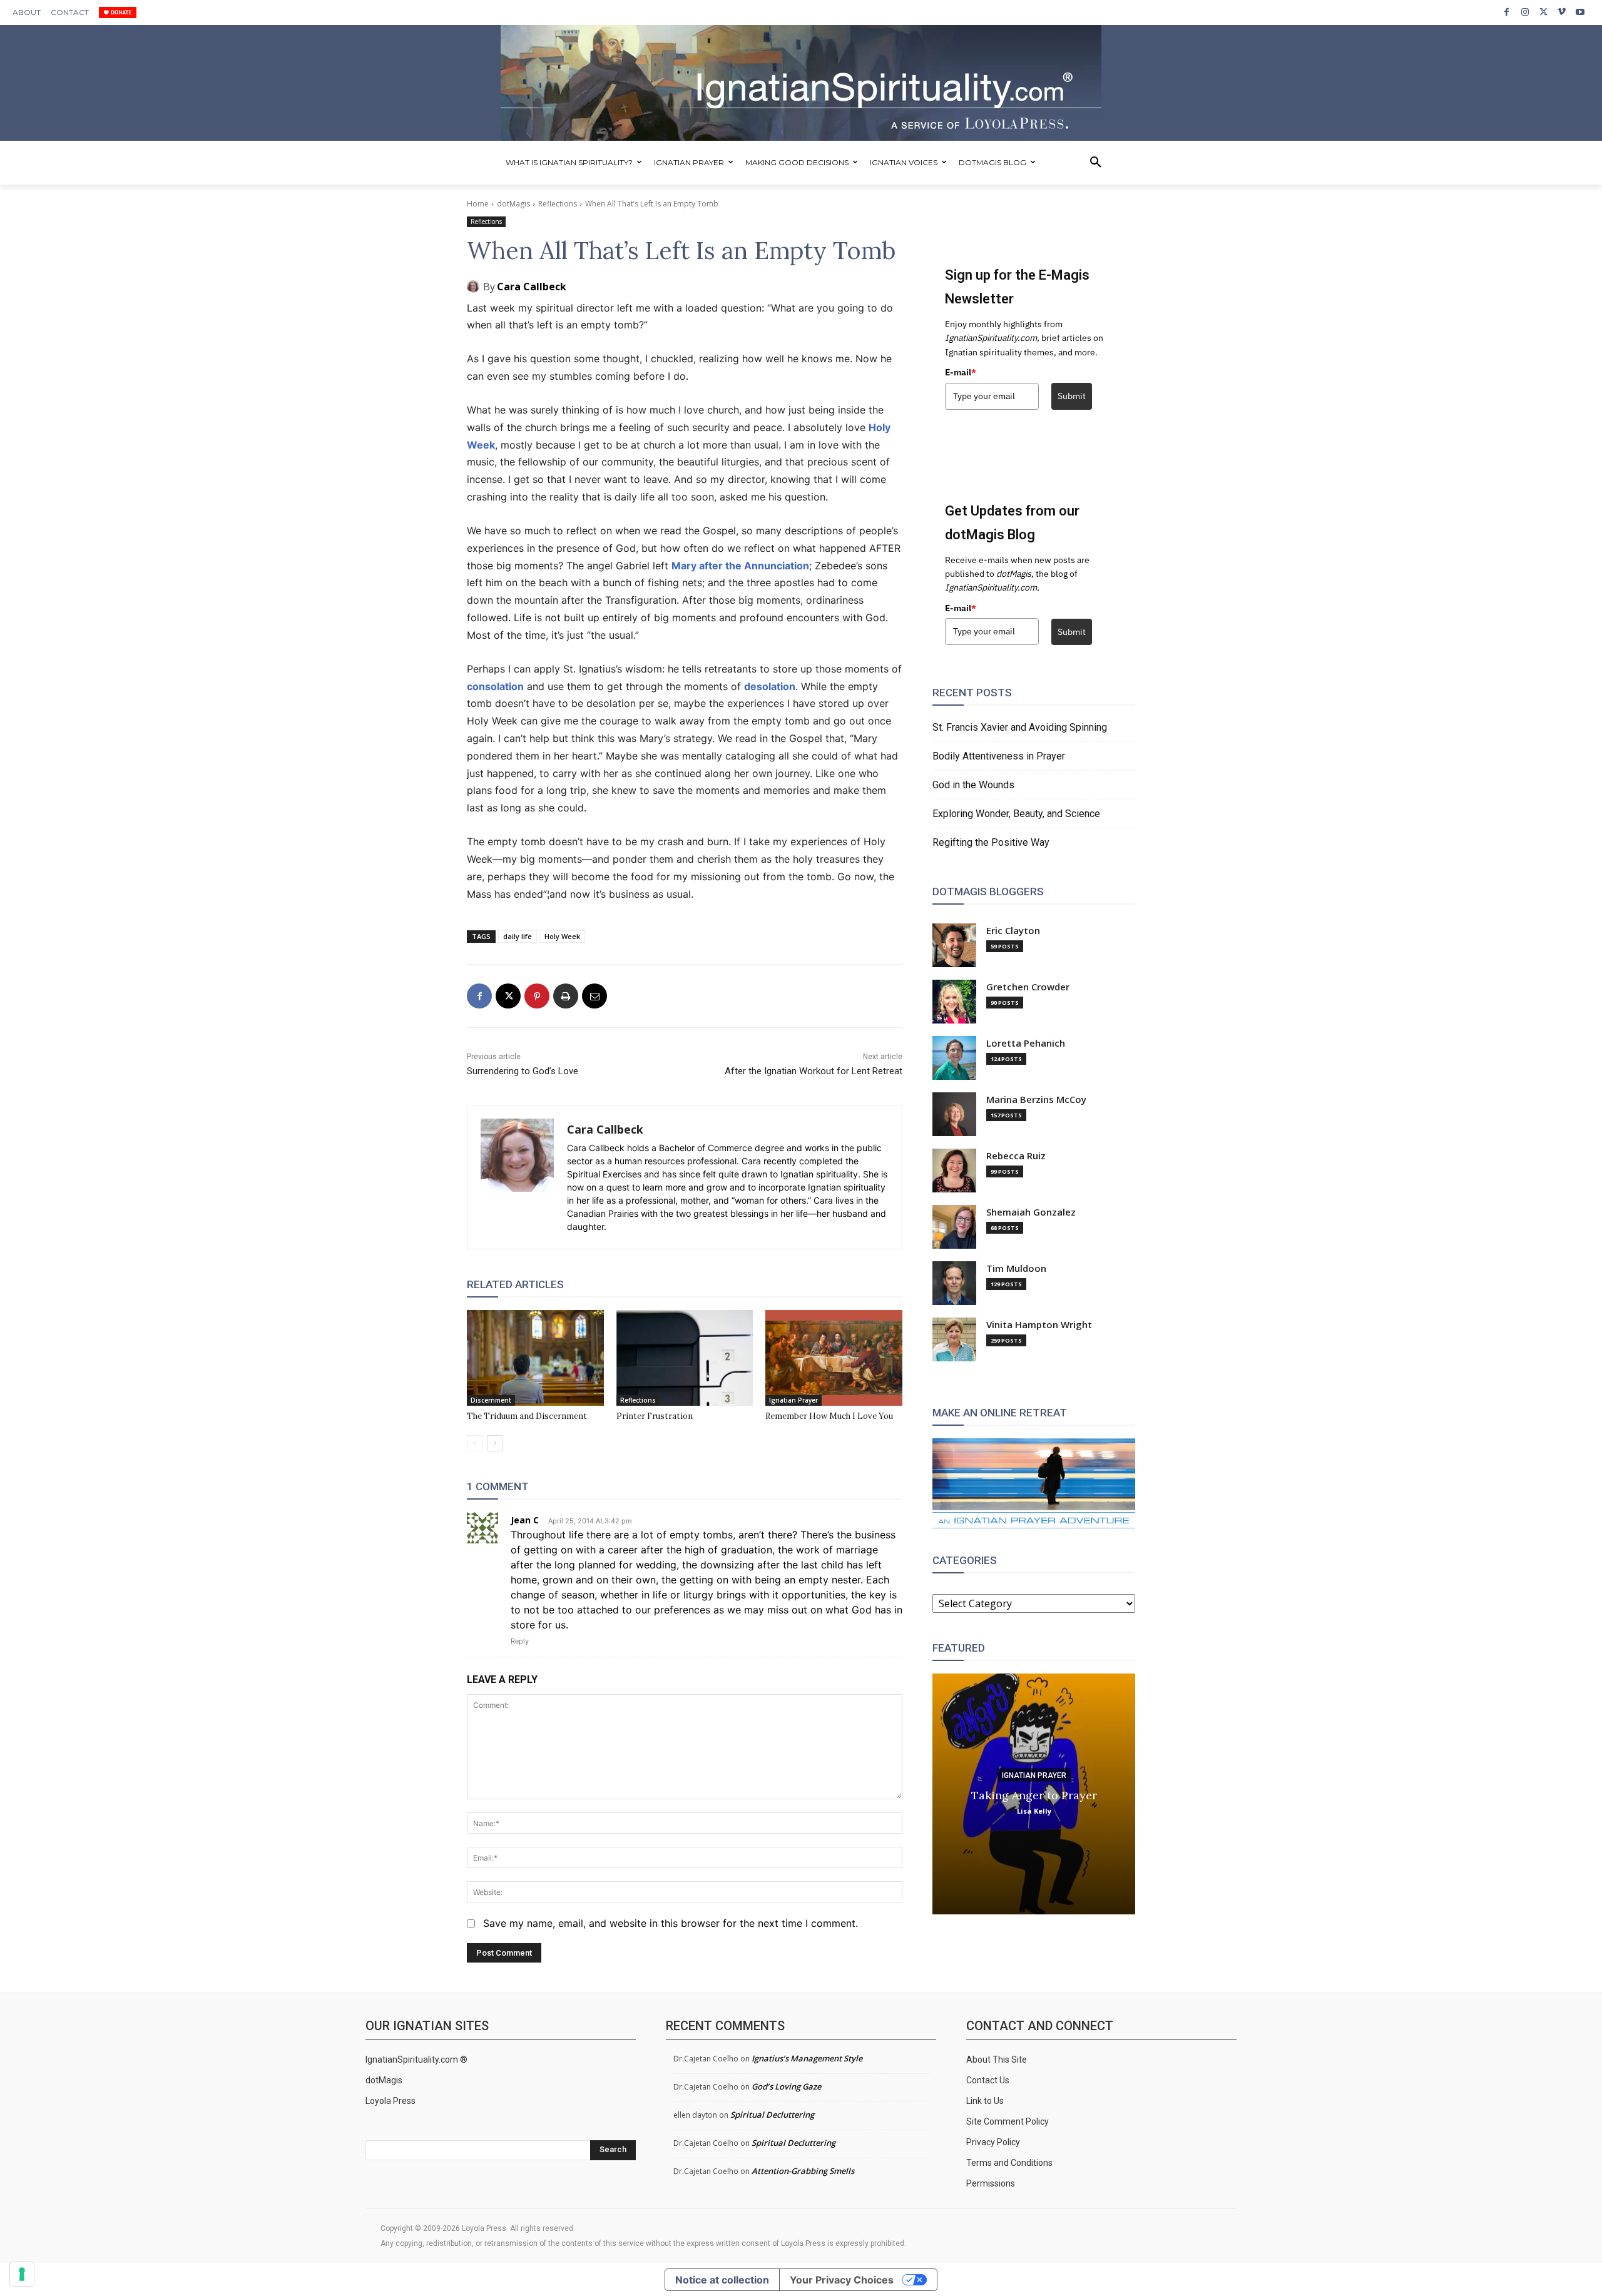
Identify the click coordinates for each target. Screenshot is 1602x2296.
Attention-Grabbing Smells (803, 2171)
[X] (1543, 12)
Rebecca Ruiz (1016, 1156)
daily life (518, 936)
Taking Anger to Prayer (1034, 1795)
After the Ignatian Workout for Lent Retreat (814, 1071)
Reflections (558, 204)
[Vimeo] (1562, 12)
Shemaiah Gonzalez (1031, 1212)
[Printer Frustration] (685, 1358)
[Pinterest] (537, 996)
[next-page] (495, 1443)
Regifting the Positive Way (991, 842)
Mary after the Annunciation (740, 566)
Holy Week (562, 936)
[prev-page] (475, 1443)
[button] (1096, 163)
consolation (495, 686)
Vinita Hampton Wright (1039, 1325)
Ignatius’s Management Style (807, 2058)
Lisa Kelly (1034, 1810)
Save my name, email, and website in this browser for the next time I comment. (671, 1923)
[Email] (594, 996)
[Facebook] (1507, 12)
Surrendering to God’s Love (523, 1071)
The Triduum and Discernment (527, 1416)
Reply (520, 1641)
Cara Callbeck (532, 287)
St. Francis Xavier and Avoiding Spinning (1020, 727)
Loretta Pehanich (1026, 1043)
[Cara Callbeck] (475, 287)
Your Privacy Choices (842, 2280)
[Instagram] (1525, 12)
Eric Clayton (1013, 931)
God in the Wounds (973, 785)
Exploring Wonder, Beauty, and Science (1016, 814)
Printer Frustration (655, 1416)
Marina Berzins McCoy (1036, 1100)
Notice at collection (722, 2280)
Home (478, 204)
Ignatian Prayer (793, 1400)
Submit (1072, 396)
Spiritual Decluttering (772, 2115)
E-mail (961, 372)
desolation (770, 686)
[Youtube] (1580, 12)
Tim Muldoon (1016, 1268)
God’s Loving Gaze (786, 2086)
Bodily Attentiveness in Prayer (999, 756)
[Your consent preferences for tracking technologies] (22, 2274)
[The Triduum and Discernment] (535, 1358)
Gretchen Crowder (1028, 987)
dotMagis (513, 204)
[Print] (566, 996)
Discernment (491, 1400)
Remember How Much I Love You (829, 1416)
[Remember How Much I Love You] (834, 1358)
